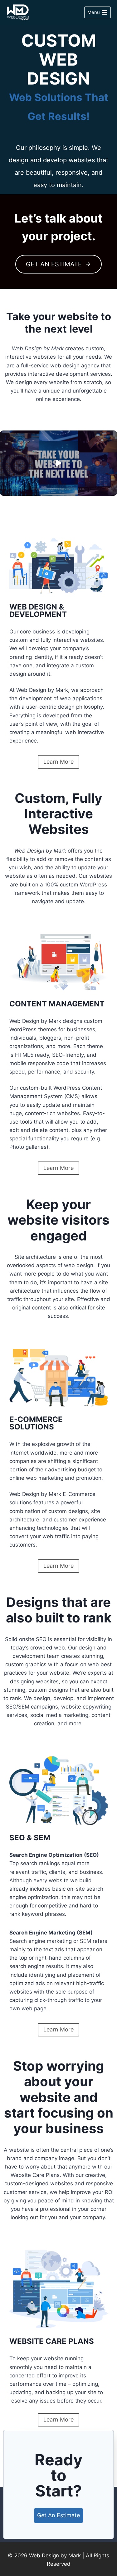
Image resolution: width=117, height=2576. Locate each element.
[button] (58, 463)
